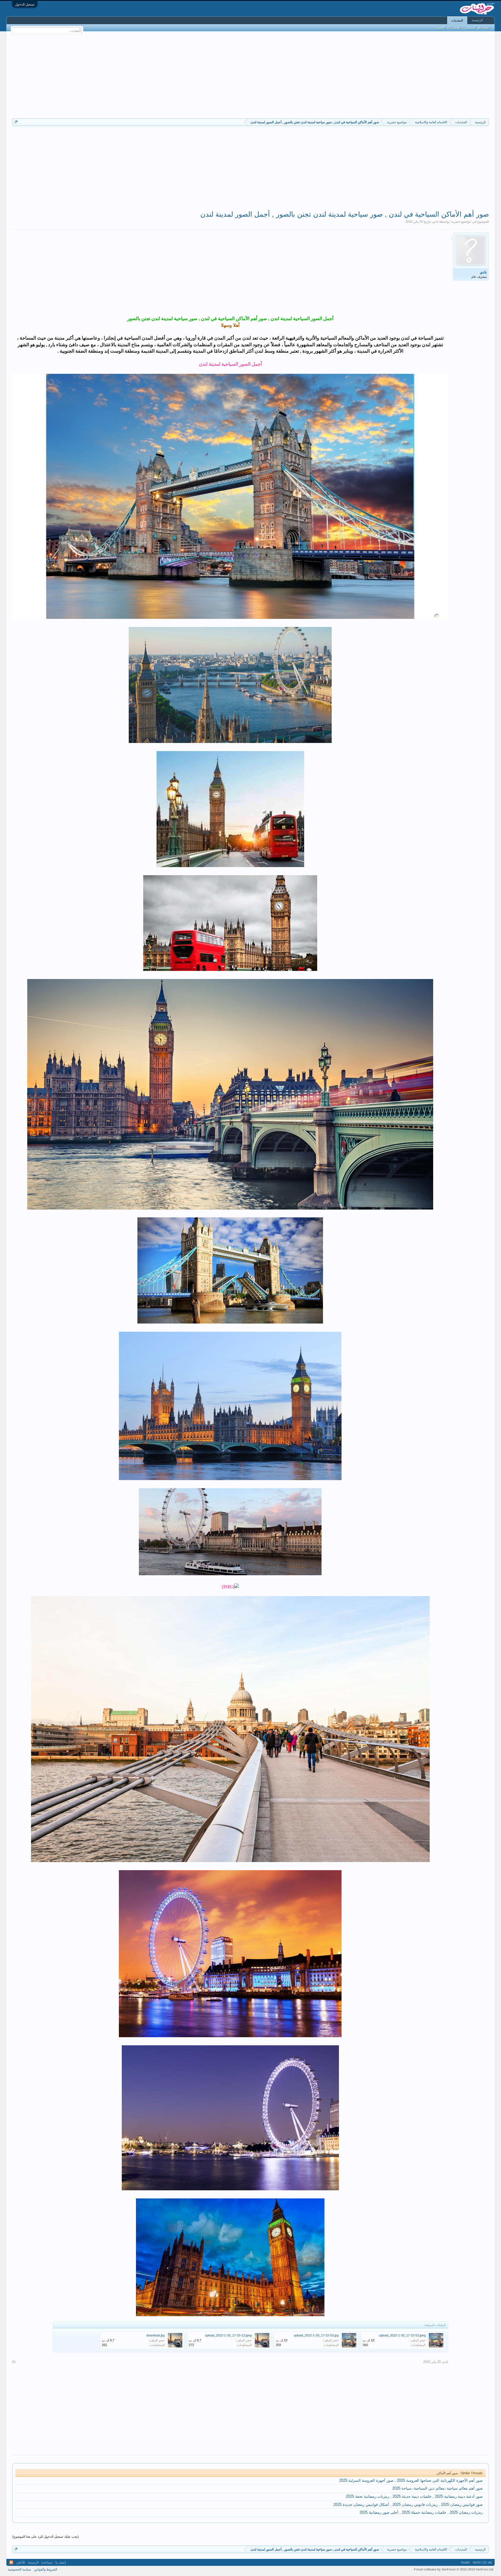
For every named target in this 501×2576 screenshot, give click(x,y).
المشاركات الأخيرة (449, 28)
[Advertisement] (251, 75)
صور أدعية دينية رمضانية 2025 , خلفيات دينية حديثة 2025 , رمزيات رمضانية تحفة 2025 (414, 2496)
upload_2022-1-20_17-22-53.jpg (316, 2335)
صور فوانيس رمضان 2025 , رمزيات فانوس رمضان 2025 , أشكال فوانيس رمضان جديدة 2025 (408, 2505)
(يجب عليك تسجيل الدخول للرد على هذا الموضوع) (46, 2537)
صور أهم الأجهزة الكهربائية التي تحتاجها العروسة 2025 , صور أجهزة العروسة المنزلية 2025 (411, 2480)
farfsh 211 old (482, 2562)
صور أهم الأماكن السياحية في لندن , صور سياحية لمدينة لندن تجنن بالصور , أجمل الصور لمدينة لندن (345, 214)
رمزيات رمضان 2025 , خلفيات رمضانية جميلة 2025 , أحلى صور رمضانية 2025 (421, 2512)
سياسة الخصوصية (19, 2569)
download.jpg (156, 2335)
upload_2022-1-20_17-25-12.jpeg (228, 2335)
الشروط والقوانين (46, 2569)
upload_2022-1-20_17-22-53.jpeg (402, 2335)
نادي (435, 222)
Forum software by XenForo (453, 2569)
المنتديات (457, 20)
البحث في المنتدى (478, 28)
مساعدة (47, 2562)
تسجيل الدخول (25, 4)
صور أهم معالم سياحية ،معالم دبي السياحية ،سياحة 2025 (438, 2488)
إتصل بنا (61, 2562)
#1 (14, 2362)
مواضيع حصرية (461, 222)
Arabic (465, 2562)
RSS (11, 2562)
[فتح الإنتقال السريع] (16, 122)
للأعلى (21, 2562)
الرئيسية (477, 20)
